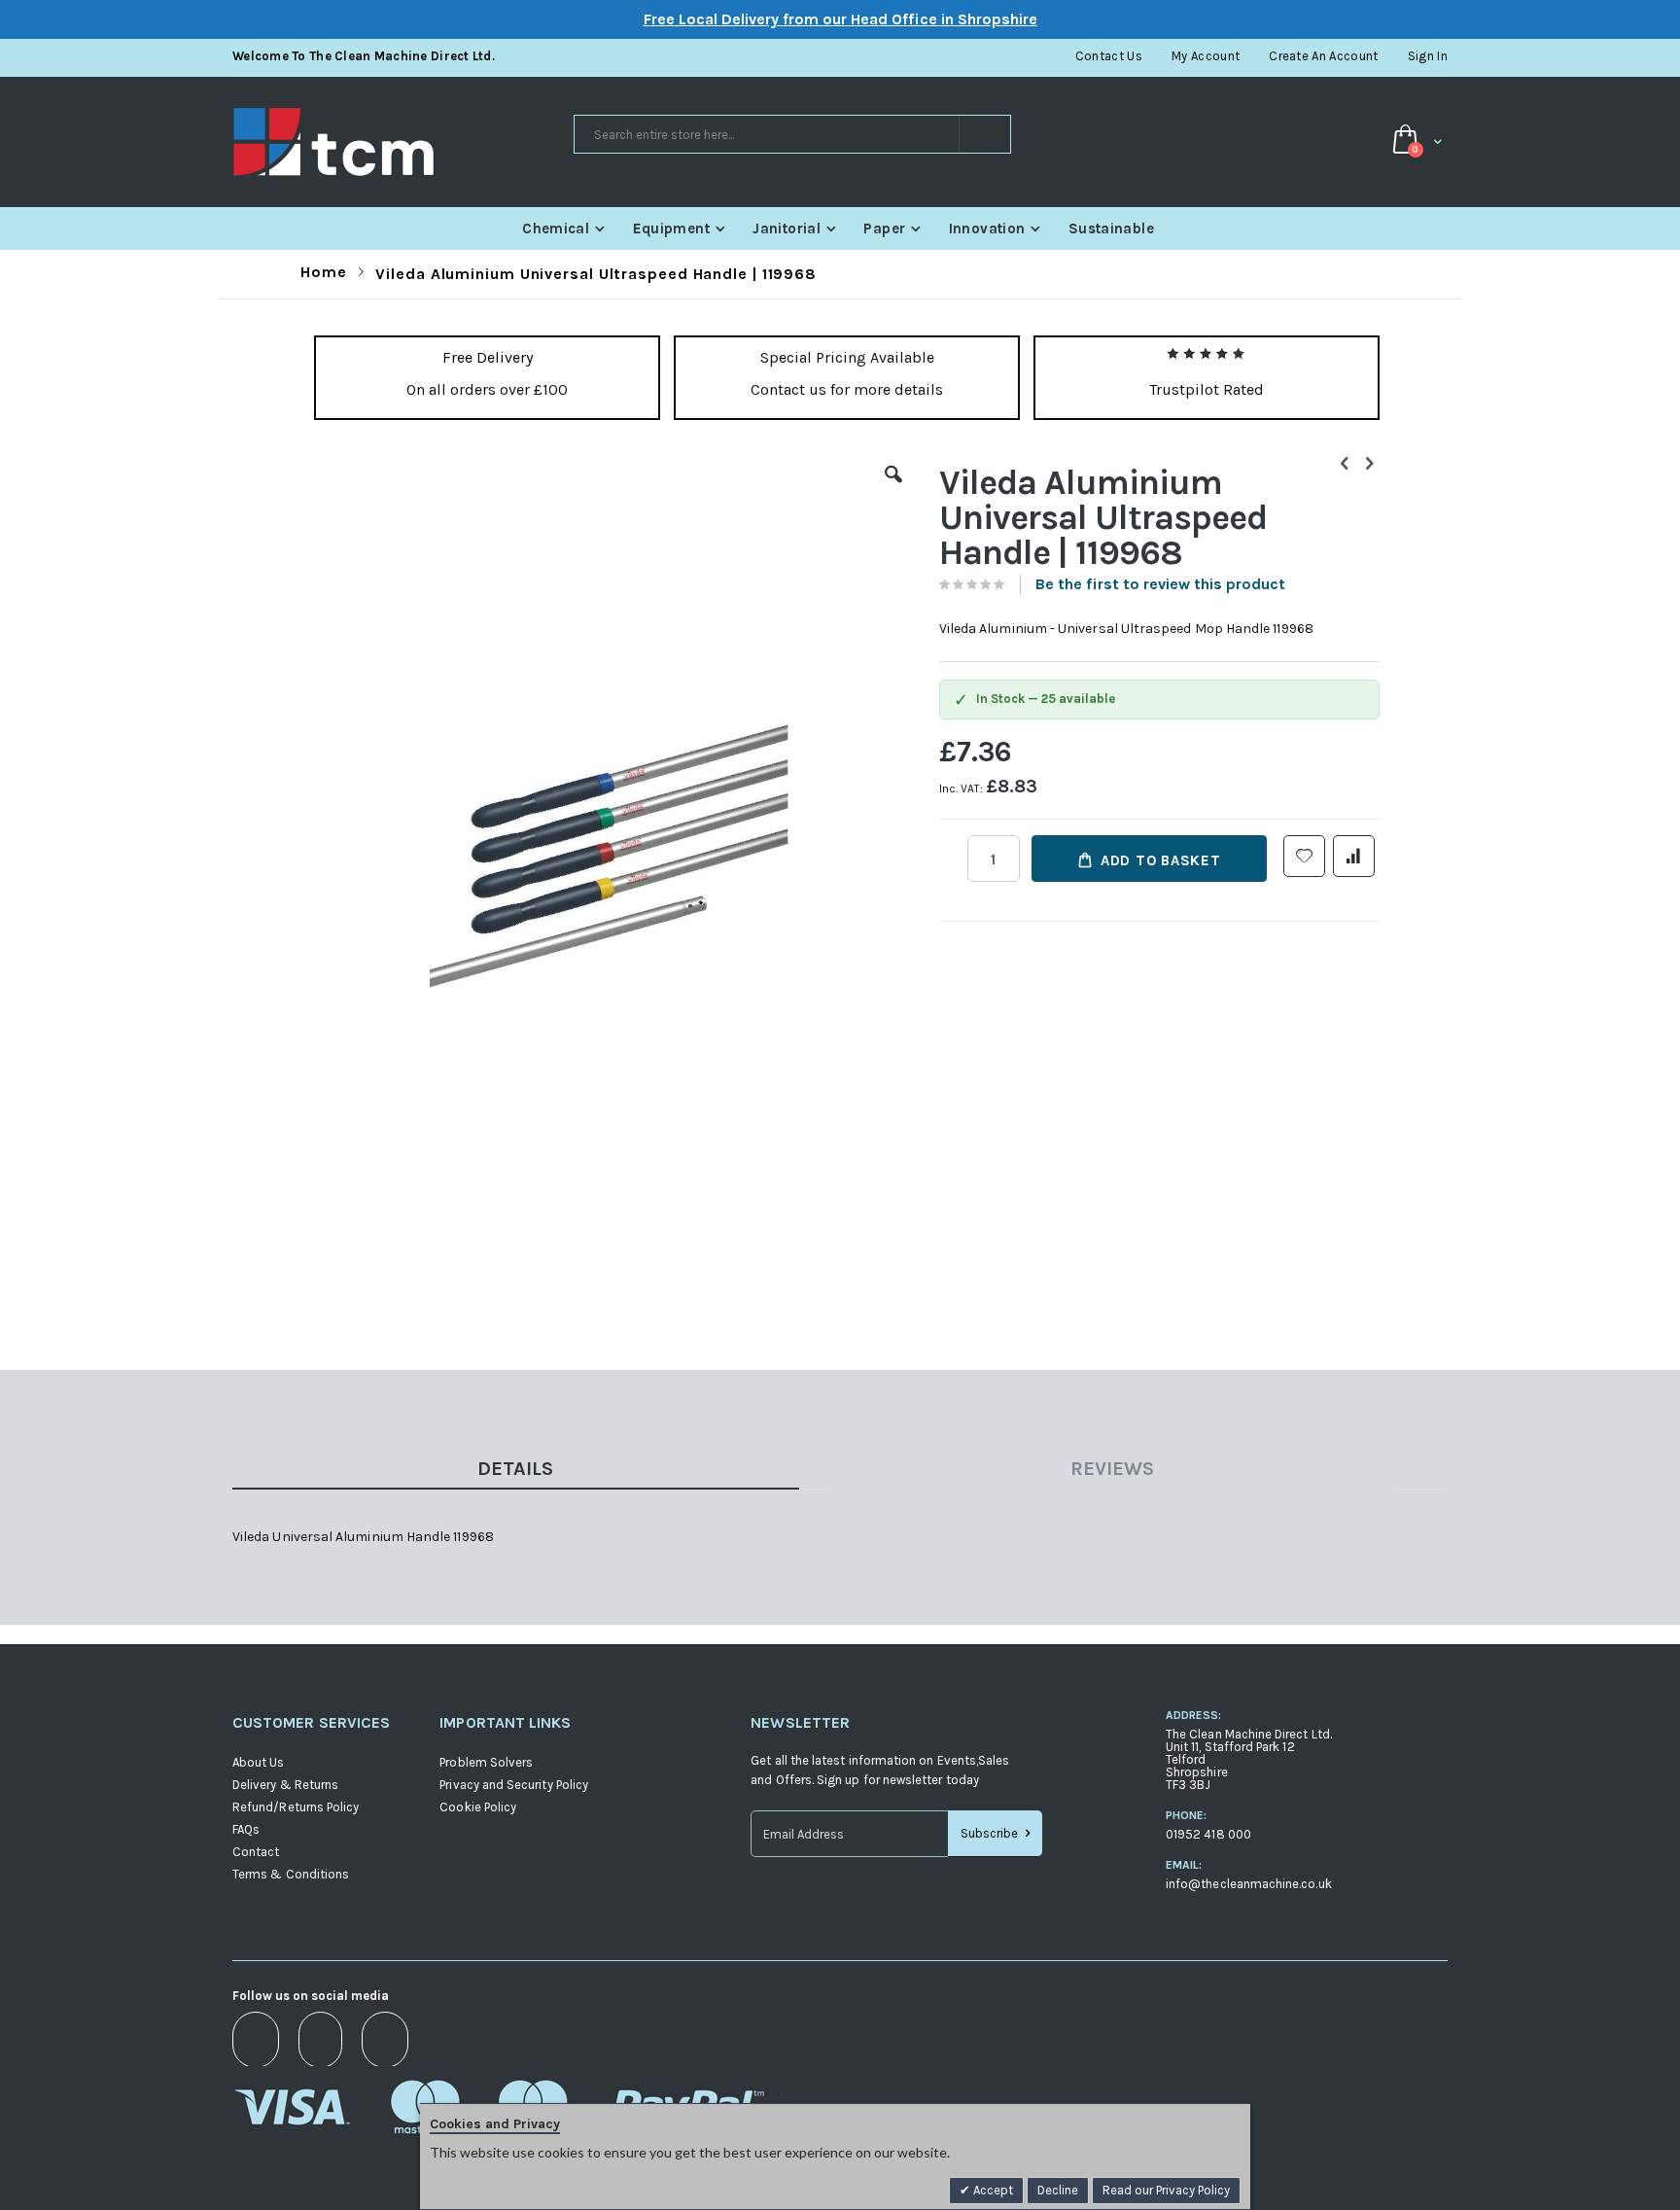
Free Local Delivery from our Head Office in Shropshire (840, 19)
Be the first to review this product (1160, 584)
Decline (1058, 2190)
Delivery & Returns (285, 1785)
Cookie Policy (478, 1807)
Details (515, 1469)
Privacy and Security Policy (514, 1785)
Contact (256, 1852)
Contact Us (1109, 56)
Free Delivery (488, 357)
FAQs (246, 1829)
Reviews (1112, 1469)
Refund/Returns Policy (296, 1807)
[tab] (530, 1472)
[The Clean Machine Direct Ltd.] (402, 142)
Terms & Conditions (291, 1874)
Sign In (1428, 56)
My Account (1206, 56)
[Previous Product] (1345, 464)
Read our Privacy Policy (1166, 2190)
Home (324, 272)
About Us (259, 1762)
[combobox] (792, 134)
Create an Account (1324, 56)
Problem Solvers (486, 1762)
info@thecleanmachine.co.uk (1249, 1884)
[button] (893, 489)
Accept (992, 2190)
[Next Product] (1369, 464)
